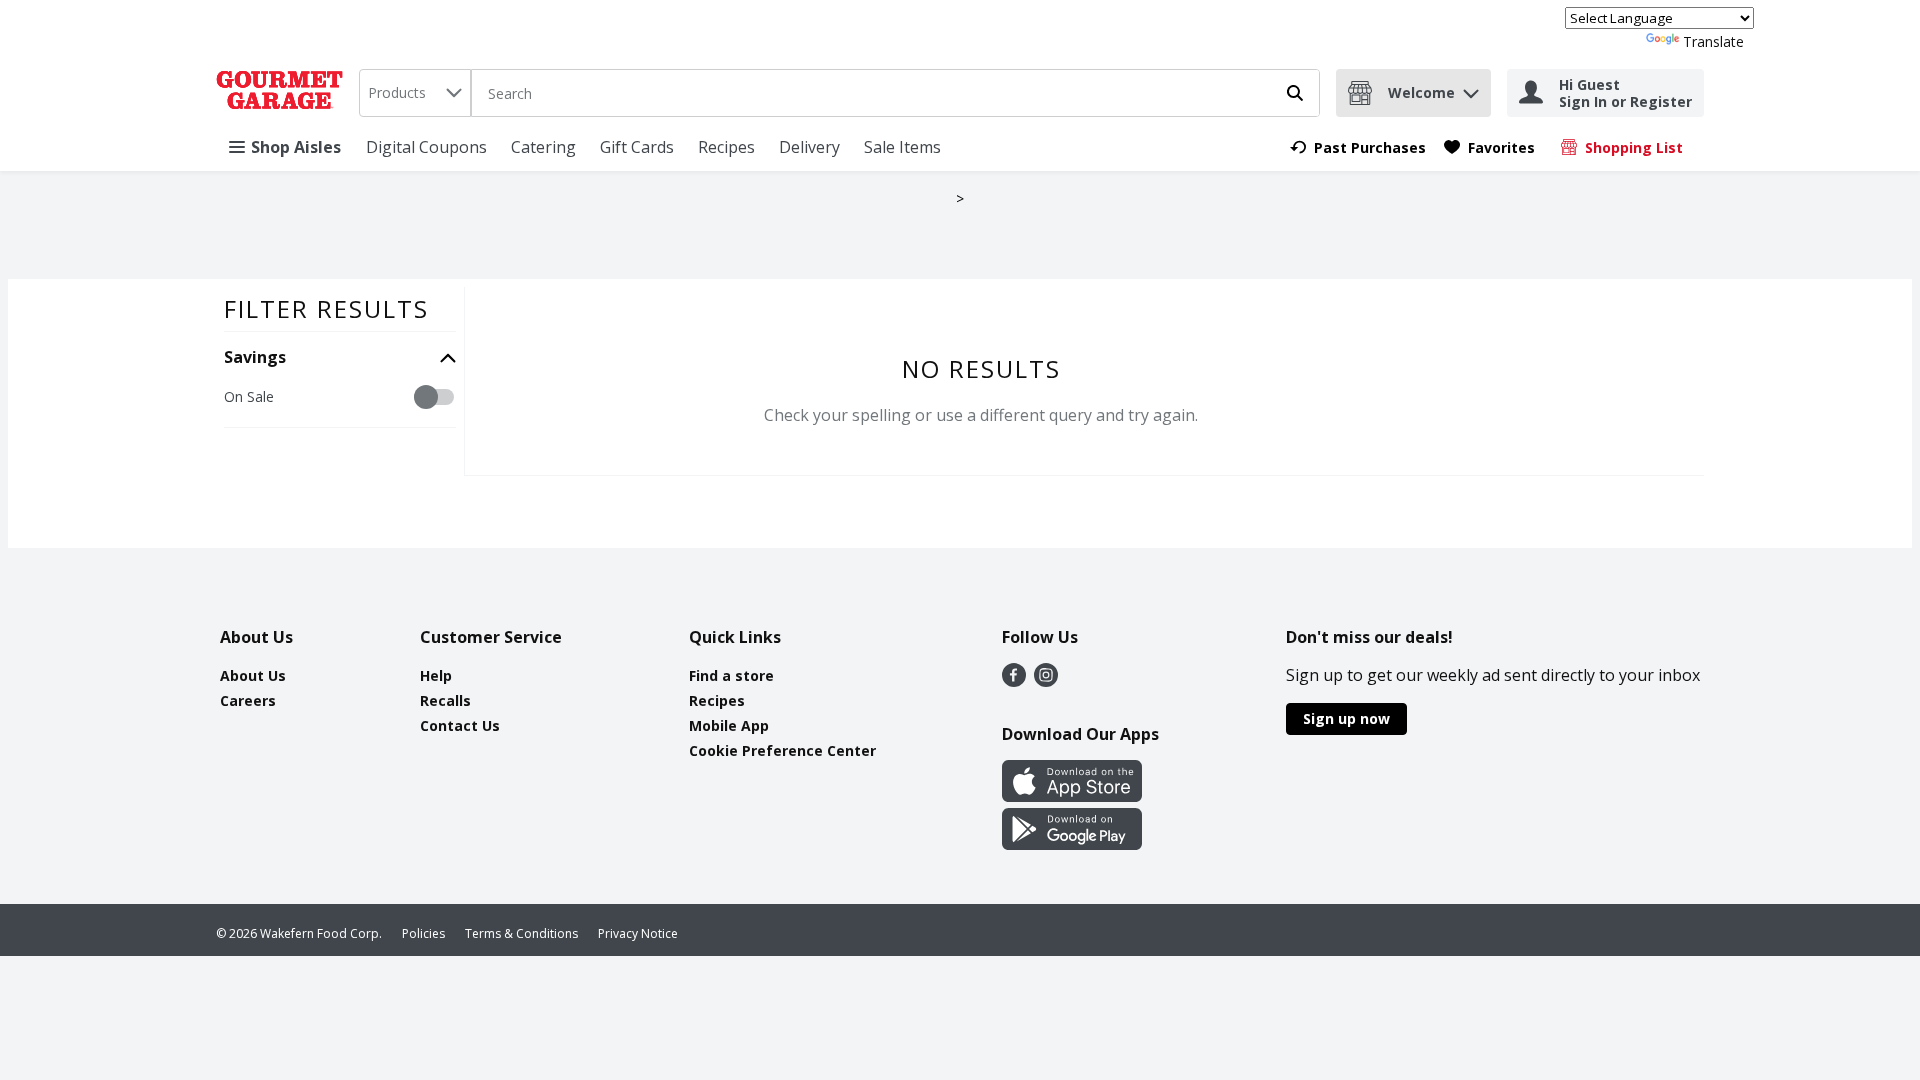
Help (436, 675)
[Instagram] (1046, 681)
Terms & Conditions (521, 933)
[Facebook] (1014, 681)
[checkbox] (234, 397)
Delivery (809, 147)
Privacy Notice (638, 933)
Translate (1713, 41)
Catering (543, 147)
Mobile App (729, 725)
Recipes (726, 147)
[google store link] (1072, 844)
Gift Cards (637, 147)
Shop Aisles (296, 147)
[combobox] (415, 93)
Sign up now (1346, 718)
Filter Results (326, 308)
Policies (423, 933)
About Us (253, 675)
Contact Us (460, 725)
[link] (1358, 147)
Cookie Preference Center (782, 750)
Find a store (731, 675)
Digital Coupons (426, 147)
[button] (1471, 88)
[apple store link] (1072, 796)
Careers (248, 700)
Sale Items (902, 147)
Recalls (445, 700)
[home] (283, 93)
